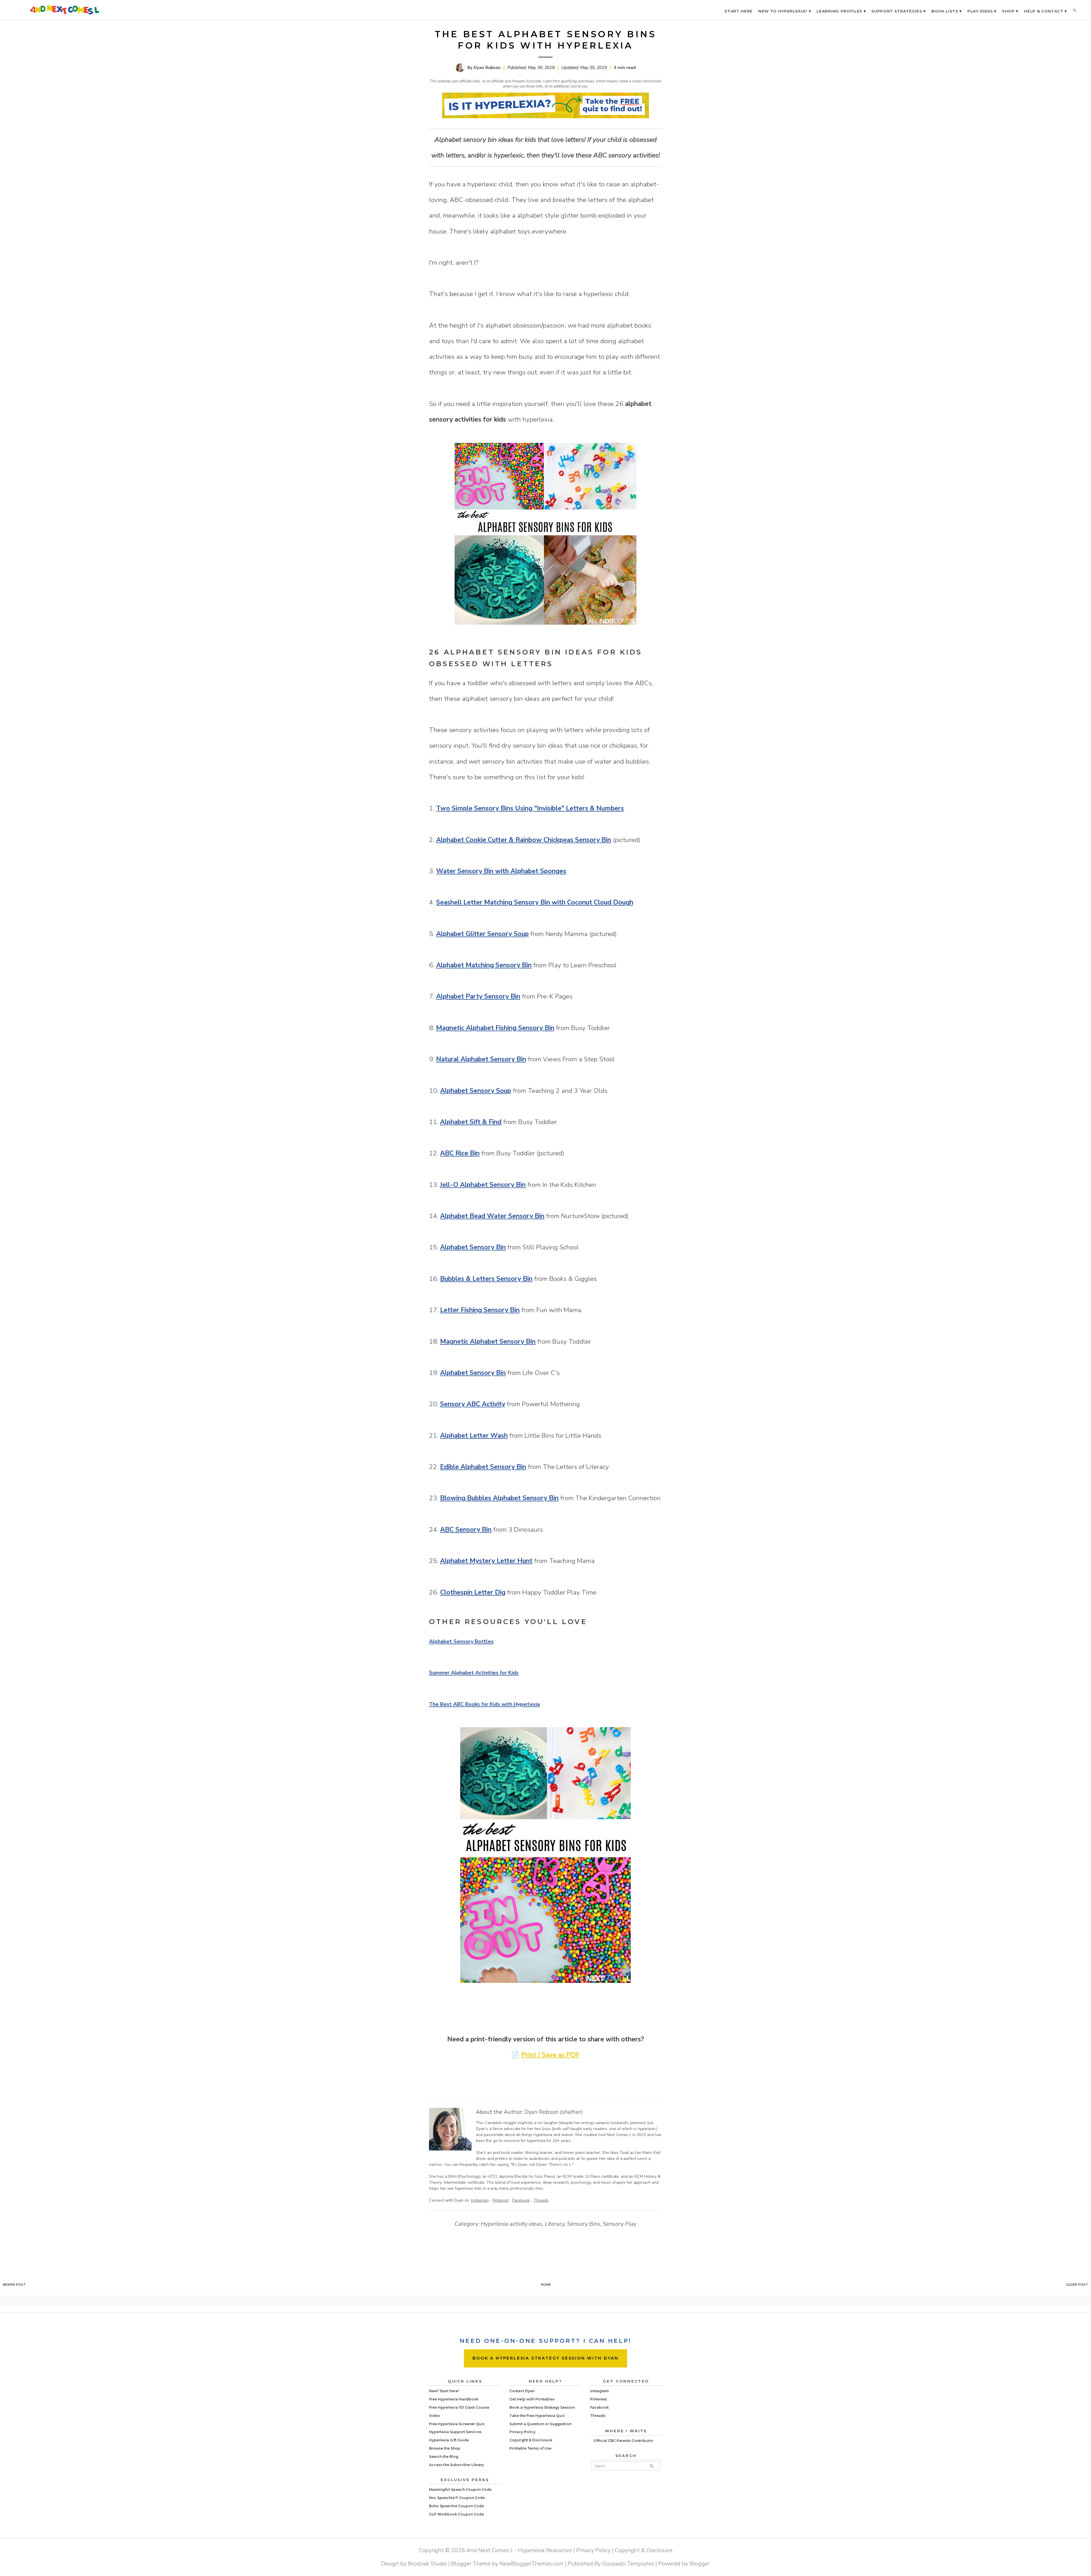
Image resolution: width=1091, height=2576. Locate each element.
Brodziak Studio (427, 2564)
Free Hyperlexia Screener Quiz (457, 2424)
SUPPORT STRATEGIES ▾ (899, 11)
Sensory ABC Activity (473, 1404)
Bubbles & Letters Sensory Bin (486, 1279)
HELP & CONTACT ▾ (1045, 11)
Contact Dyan (522, 2391)
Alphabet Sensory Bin (473, 1247)
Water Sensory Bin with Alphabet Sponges (501, 871)
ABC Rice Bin (460, 1153)
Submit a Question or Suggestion (540, 2424)
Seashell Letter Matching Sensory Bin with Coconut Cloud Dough (535, 902)
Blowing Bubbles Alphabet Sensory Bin (499, 1498)
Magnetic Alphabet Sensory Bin (488, 1342)
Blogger (700, 2564)
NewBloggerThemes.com (531, 2564)
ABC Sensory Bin (466, 1530)
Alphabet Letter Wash (474, 1436)
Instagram (480, 2200)
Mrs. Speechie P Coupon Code (457, 2498)
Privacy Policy (522, 2432)
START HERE (739, 11)
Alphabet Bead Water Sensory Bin (492, 1216)
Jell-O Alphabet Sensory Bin (483, 1185)
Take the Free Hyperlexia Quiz (537, 2416)
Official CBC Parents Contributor (623, 2441)
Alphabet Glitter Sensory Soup (482, 934)
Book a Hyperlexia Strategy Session (542, 2407)
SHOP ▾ (1010, 11)
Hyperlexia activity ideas (512, 2224)
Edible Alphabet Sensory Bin (483, 1467)
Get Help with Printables (532, 2399)
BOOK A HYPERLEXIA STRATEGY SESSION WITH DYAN (545, 2358)
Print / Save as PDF (550, 2055)
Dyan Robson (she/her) (554, 2112)
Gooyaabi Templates (628, 2564)
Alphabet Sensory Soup (476, 1091)
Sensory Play (620, 2224)
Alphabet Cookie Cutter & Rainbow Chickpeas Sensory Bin (524, 840)
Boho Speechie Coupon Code (456, 2506)
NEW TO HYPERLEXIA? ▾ (785, 11)
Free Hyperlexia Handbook (454, 2399)
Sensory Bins (584, 2224)
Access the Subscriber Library (456, 2465)
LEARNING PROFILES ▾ (841, 11)
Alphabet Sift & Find (471, 1122)
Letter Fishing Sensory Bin (480, 1310)
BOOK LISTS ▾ (947, 11)
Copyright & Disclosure (531, 2440)
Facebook (521, 2200)
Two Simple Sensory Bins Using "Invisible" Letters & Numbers (530, 808)
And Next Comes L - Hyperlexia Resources (519, 2550)
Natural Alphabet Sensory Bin (481, 1059)
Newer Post (14, 2285)
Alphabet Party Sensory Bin (478, 996)
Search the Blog (444, 2457)
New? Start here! (444, 2391)
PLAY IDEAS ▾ (982, 11)
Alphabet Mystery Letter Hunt (486, 1561)
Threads (541, 2200)
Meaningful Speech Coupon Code (460, 2489)
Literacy (555, 2224)
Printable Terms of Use (530, 2448)
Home (546, 2285)
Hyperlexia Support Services (455, 2432)
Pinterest (500, 2200)
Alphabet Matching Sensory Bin (484, 965)
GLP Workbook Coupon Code (456, 2514)
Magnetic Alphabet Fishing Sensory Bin (495, 1028)
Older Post (1077, 2285)
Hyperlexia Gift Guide (449, 2440)
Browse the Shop (445, 2448)
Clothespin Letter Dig (473, 1592)
